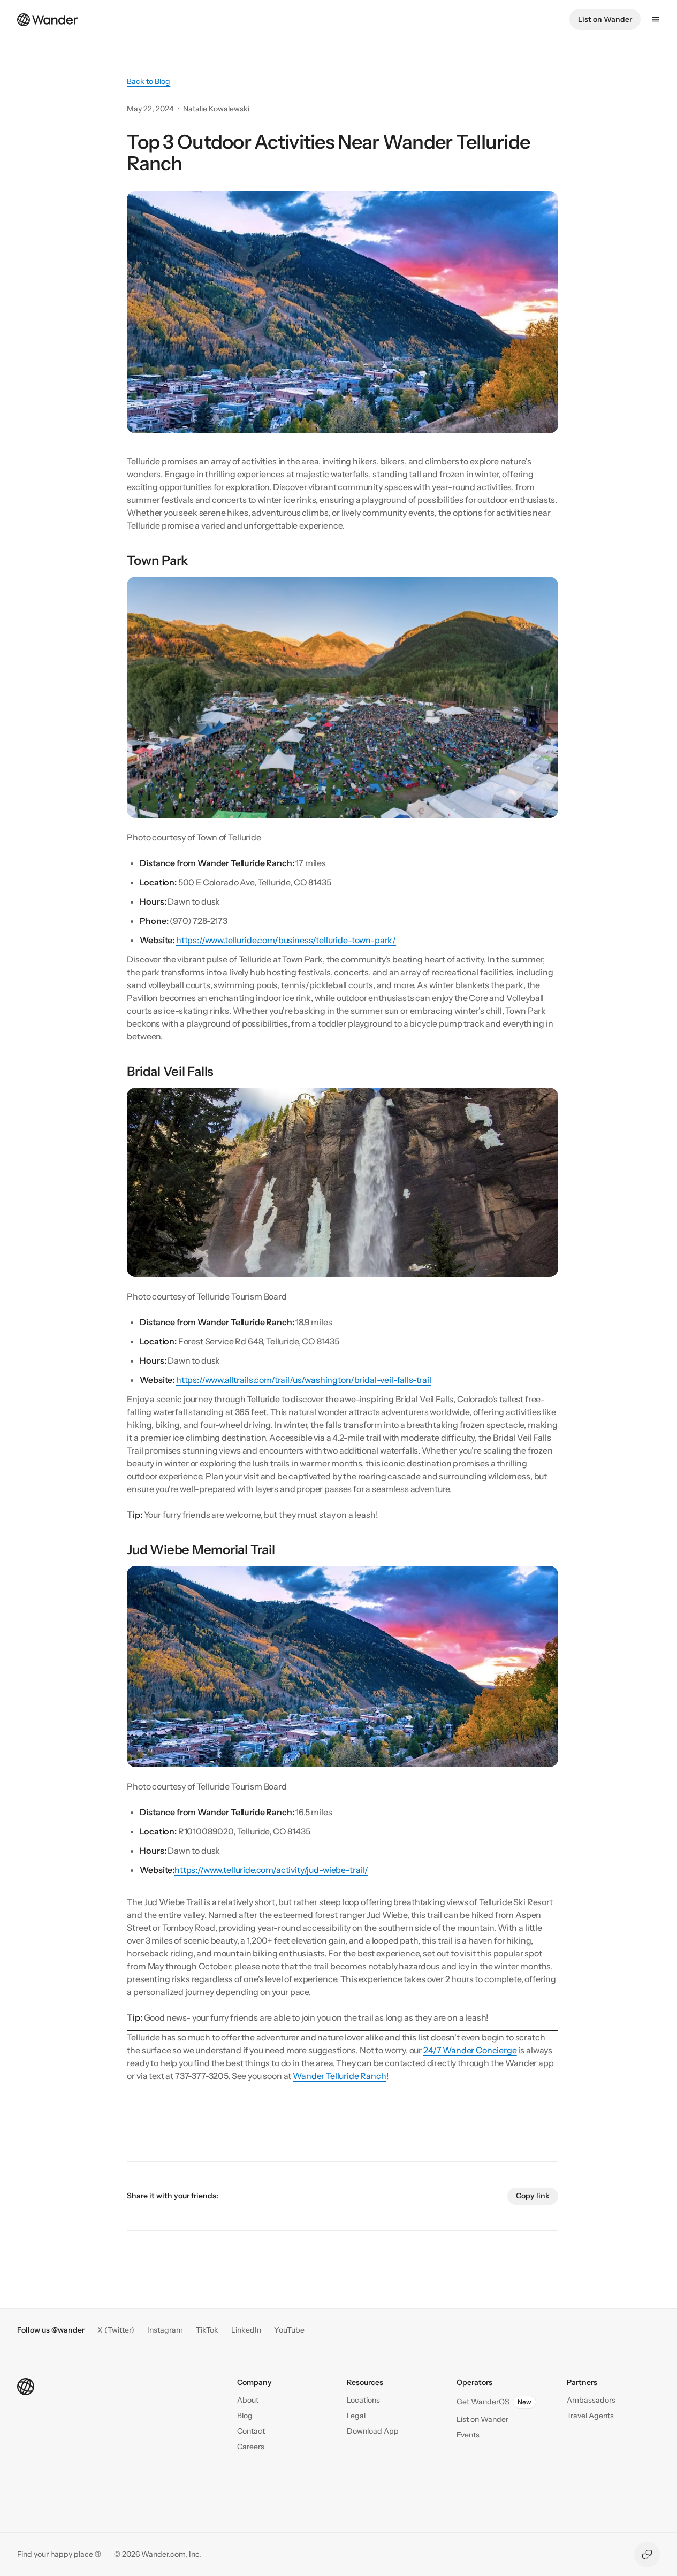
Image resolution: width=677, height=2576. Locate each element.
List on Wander (605, 19)
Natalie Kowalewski (216, 109)
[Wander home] (48, 19)
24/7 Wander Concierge (470, 2050)
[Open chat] (647, 2555)
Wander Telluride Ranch (339, 2076)
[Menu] (656, 19)
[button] (251, 2431)
